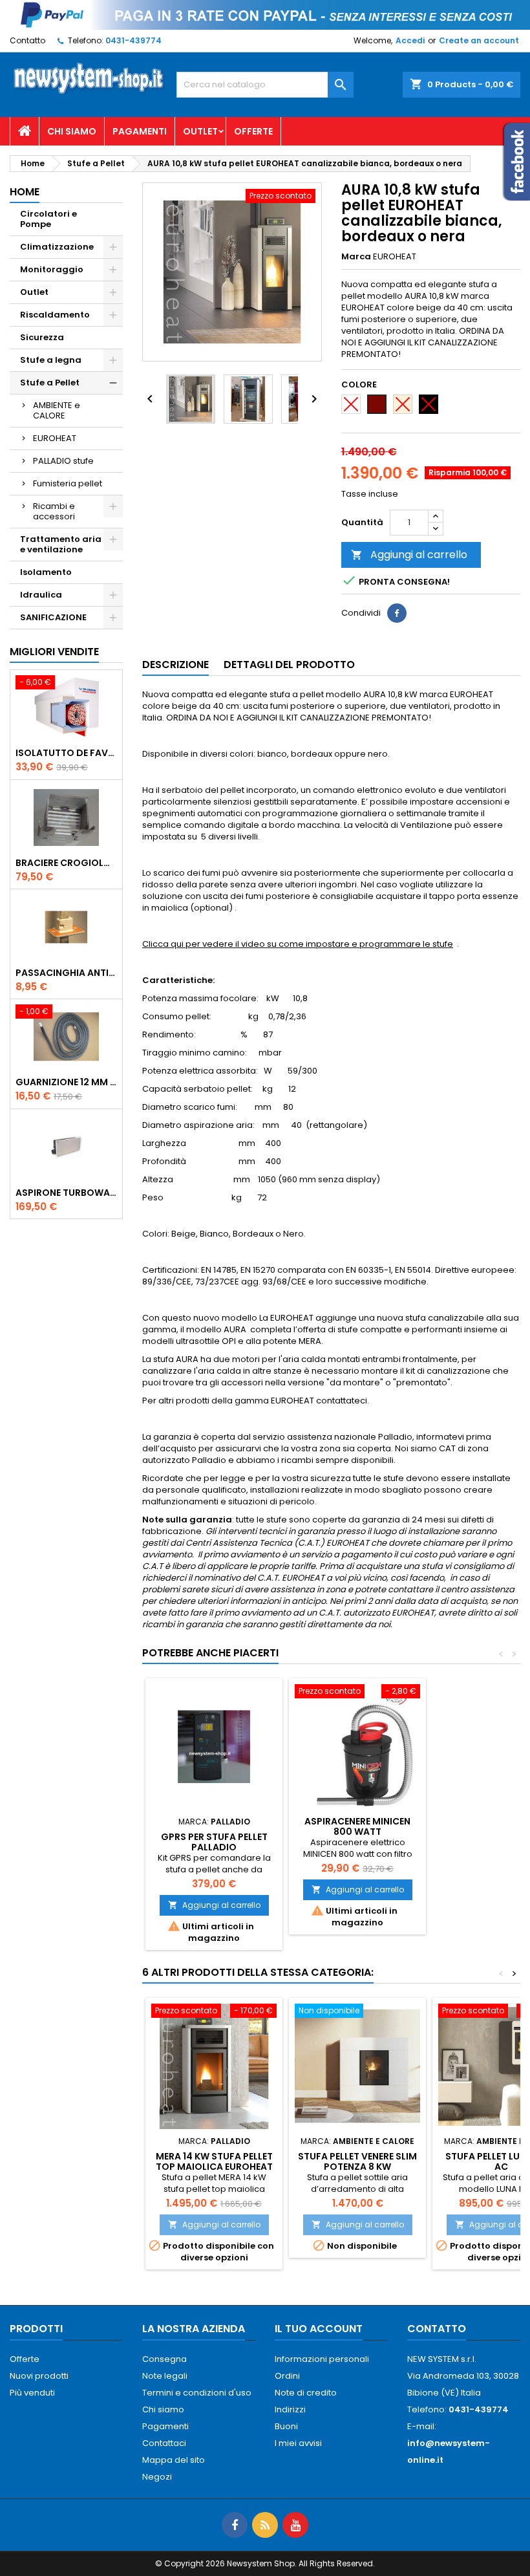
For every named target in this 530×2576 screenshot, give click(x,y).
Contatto (27, 40)
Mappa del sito (174, 2460)
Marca (356, 257)
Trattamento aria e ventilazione (61, 544)
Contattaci (164, 2443)
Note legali (165, 2376)
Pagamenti (140, 131)
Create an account (479, 40)
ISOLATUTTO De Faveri (66, 753)
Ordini (287, 2376)
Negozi (157, 2477)
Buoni (286, 2426)
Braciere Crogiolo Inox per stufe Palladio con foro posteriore (66, 863)
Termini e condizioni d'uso (197, 2393)
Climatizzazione (57, 247)
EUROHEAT (55, 438)
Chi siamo (72, 131)
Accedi (410, 40)
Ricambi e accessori (54, 511)
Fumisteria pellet (68, 483)
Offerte (253, 131)
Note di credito (306, 2393)
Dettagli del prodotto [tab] (289, 665)
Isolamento (46, 572)
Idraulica (41, 595)
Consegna (164, 2359)
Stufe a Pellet (50, 383)
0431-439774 (133, 40)
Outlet (200, 131)
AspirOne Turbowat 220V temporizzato (66, 1193)
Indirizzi (290, 2409)
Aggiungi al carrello (409, 555)
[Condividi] (397, 613)
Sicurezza (42, 337)
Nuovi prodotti (39, 2376)
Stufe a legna (51, 360)
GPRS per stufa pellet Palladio (214, 1842)
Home (25, 192)
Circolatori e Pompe (48, 219)
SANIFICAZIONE (53, 617)
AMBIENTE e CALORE (57, 410)
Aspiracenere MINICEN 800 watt (357, 1826)
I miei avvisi (298, 2443)
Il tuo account (319, 2329)
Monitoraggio (52, 269)
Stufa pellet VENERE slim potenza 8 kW (357, 2161)
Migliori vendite (54, 652)
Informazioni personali (322, 2359)
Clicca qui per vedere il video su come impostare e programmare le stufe (298, 944)
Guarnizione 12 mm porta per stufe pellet (66, 1082)
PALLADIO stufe (63, 461)
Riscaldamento (55, 315)
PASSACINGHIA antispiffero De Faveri (66, 973)
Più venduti (32, 2393)
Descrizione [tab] (175, 665)
